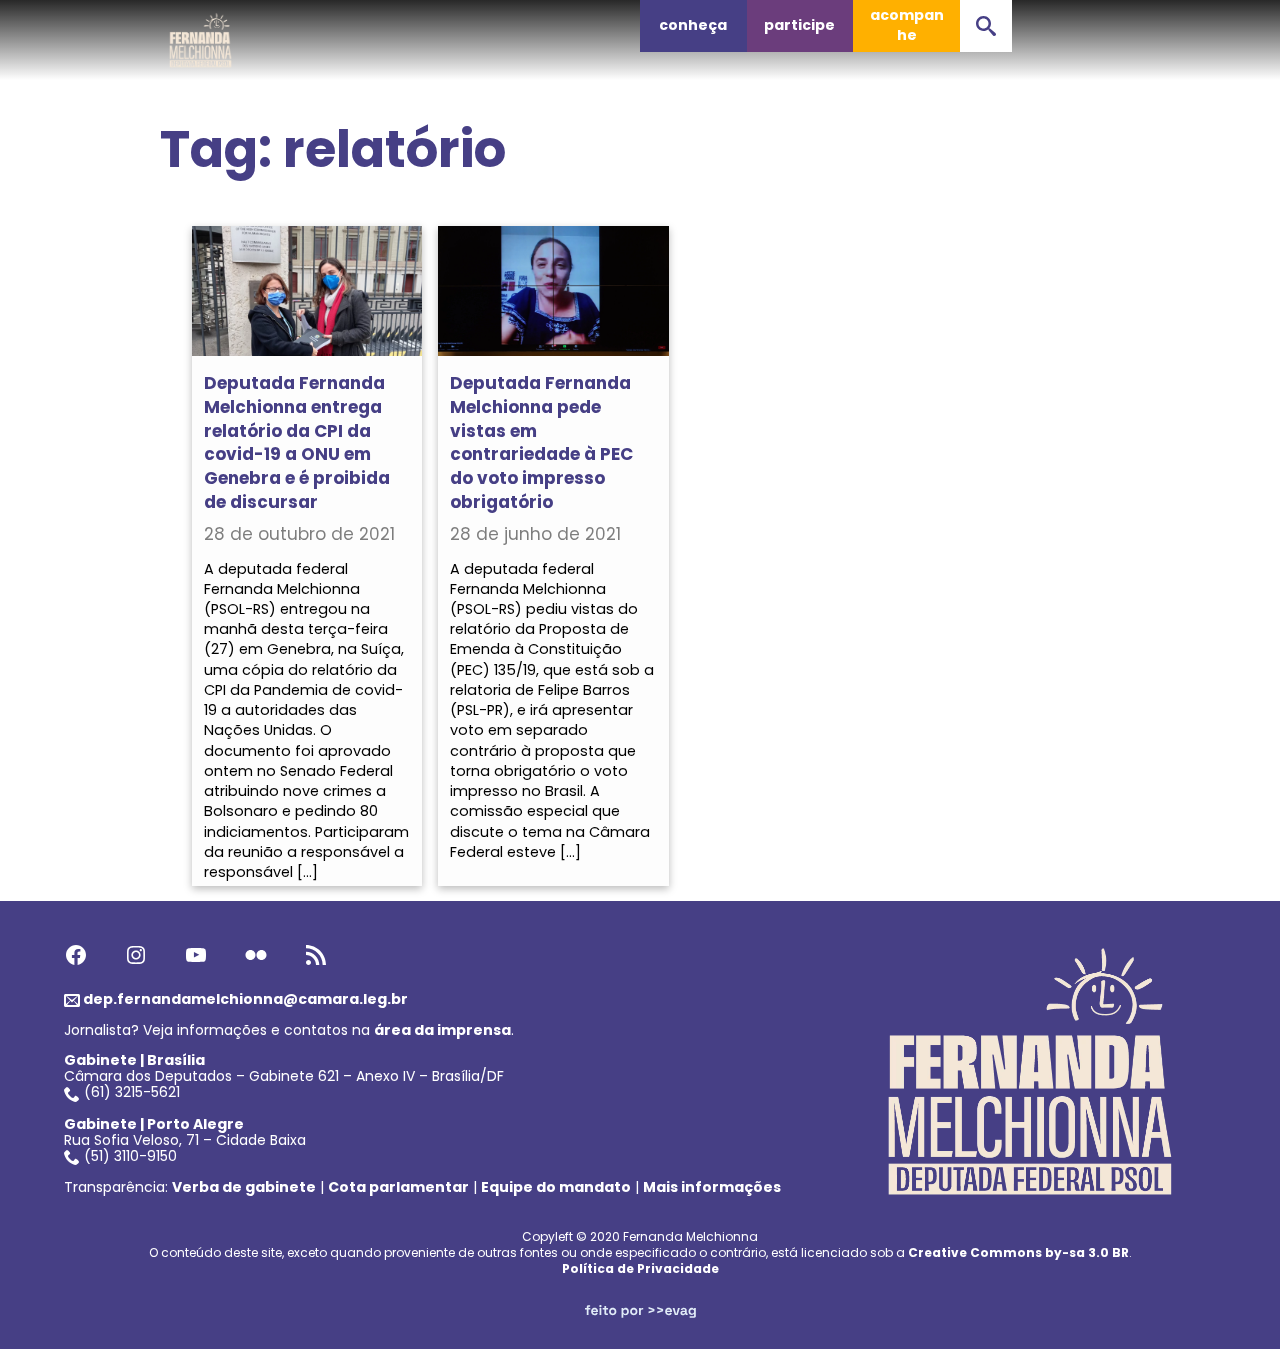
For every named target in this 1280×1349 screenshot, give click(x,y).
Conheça (693, 25)
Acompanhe (907, 25)
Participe (799, 25)
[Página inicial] (201, 35)
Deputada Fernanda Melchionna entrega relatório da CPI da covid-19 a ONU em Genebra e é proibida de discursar (297, 442)
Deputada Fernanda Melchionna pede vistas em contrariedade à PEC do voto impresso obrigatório (541, 442)
